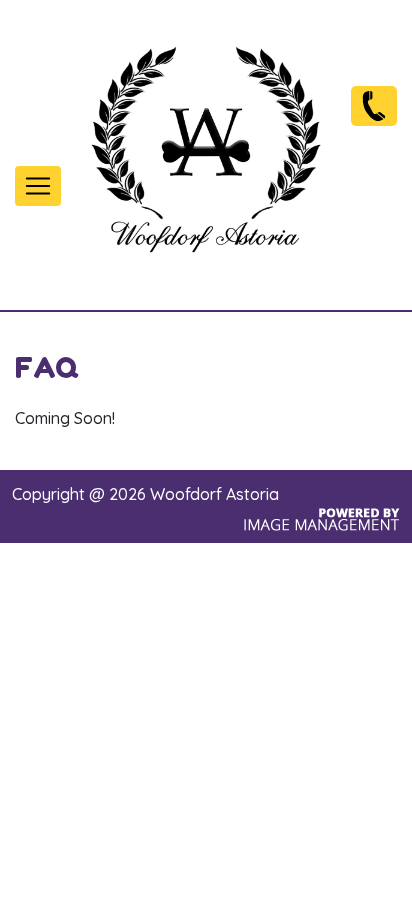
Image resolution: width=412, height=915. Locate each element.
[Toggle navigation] (38, 186)
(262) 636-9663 (374, 105)
